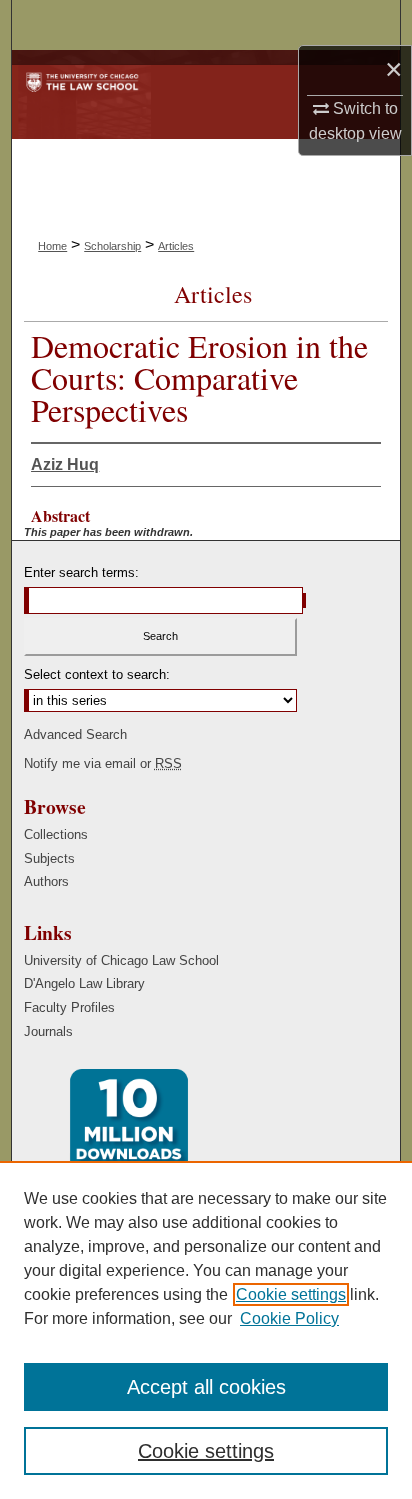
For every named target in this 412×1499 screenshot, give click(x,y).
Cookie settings (291, 1294)
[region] (206, 1330)
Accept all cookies (206, 1387)
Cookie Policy (289, 1318)
